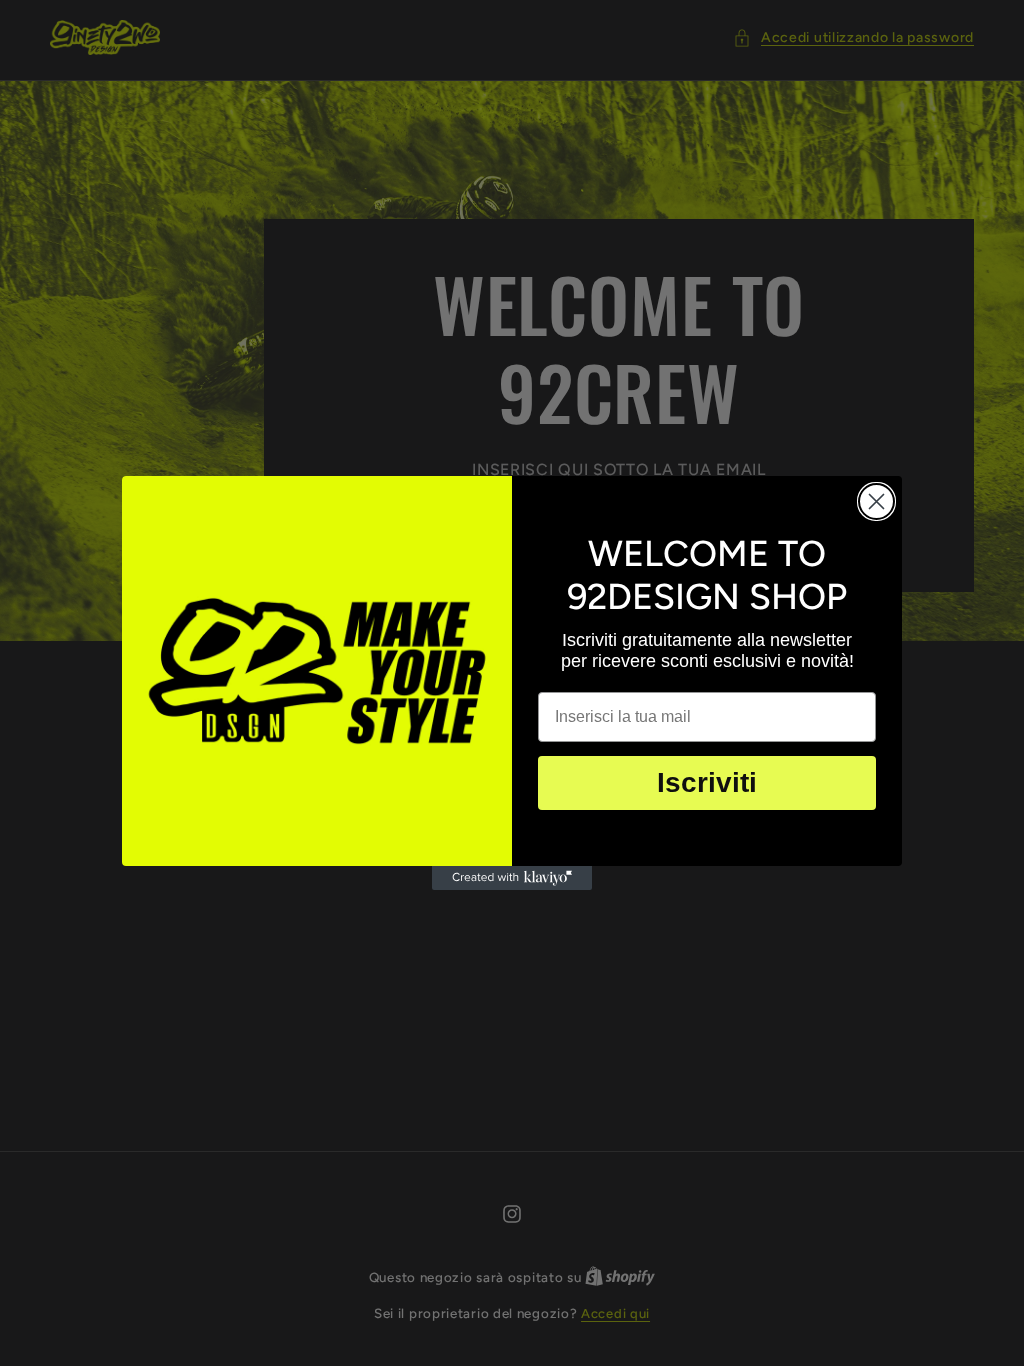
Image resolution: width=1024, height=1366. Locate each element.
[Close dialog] (876, 501)
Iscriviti (707, 782)
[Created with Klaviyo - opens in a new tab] (512, 878)
